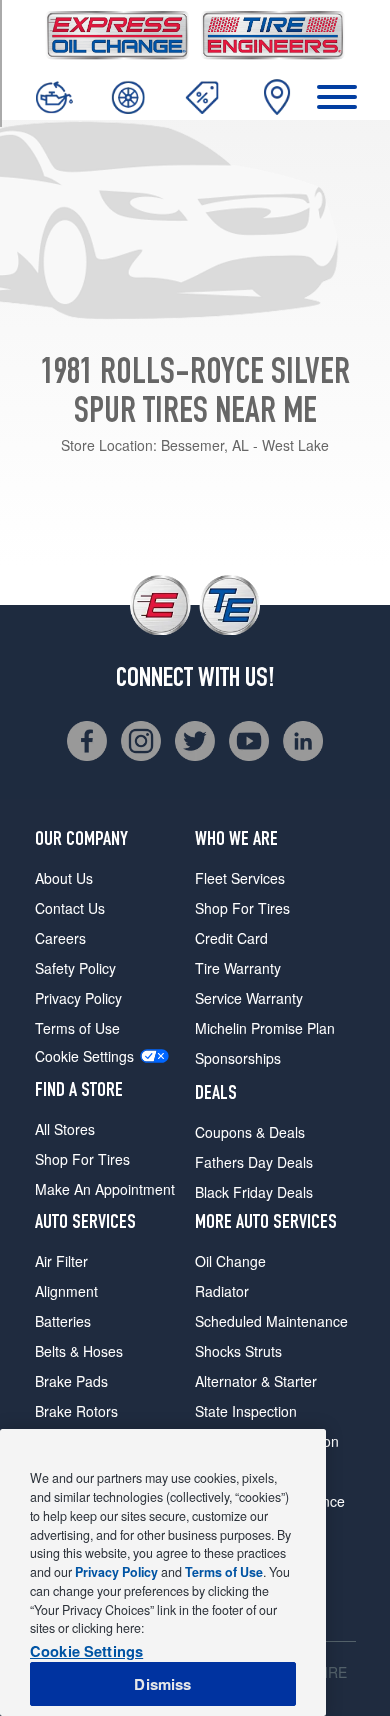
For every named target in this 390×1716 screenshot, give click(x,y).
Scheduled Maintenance (271, 1321)
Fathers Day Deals (254, 1162)
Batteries (63, 1321)
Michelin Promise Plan (265, 1028)
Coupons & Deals (250, 1132)
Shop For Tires (82, 1159)
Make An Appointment (105, 1189)
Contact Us (70, 908)
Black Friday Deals (254, 1192)
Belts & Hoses (79, 1351)
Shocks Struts (238, 1351)
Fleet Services (240, 878)
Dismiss (162, 1684)
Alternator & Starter (256, 1381)
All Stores (65, 1129)
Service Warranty (249, 998)
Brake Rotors (76, 1411)
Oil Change (230, 1261)
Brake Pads (71, 1381)
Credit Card (231, 938)
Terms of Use (77, 1028)
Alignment (66, 1291)
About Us (64, 878)
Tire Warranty (238, 968)
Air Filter (61, 1261)
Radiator (222, 1291)
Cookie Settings (84, 1056)
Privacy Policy (78, 998)
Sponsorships (238, 1058)
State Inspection (246, 1411)
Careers (60, 938)
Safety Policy (75, 968)
